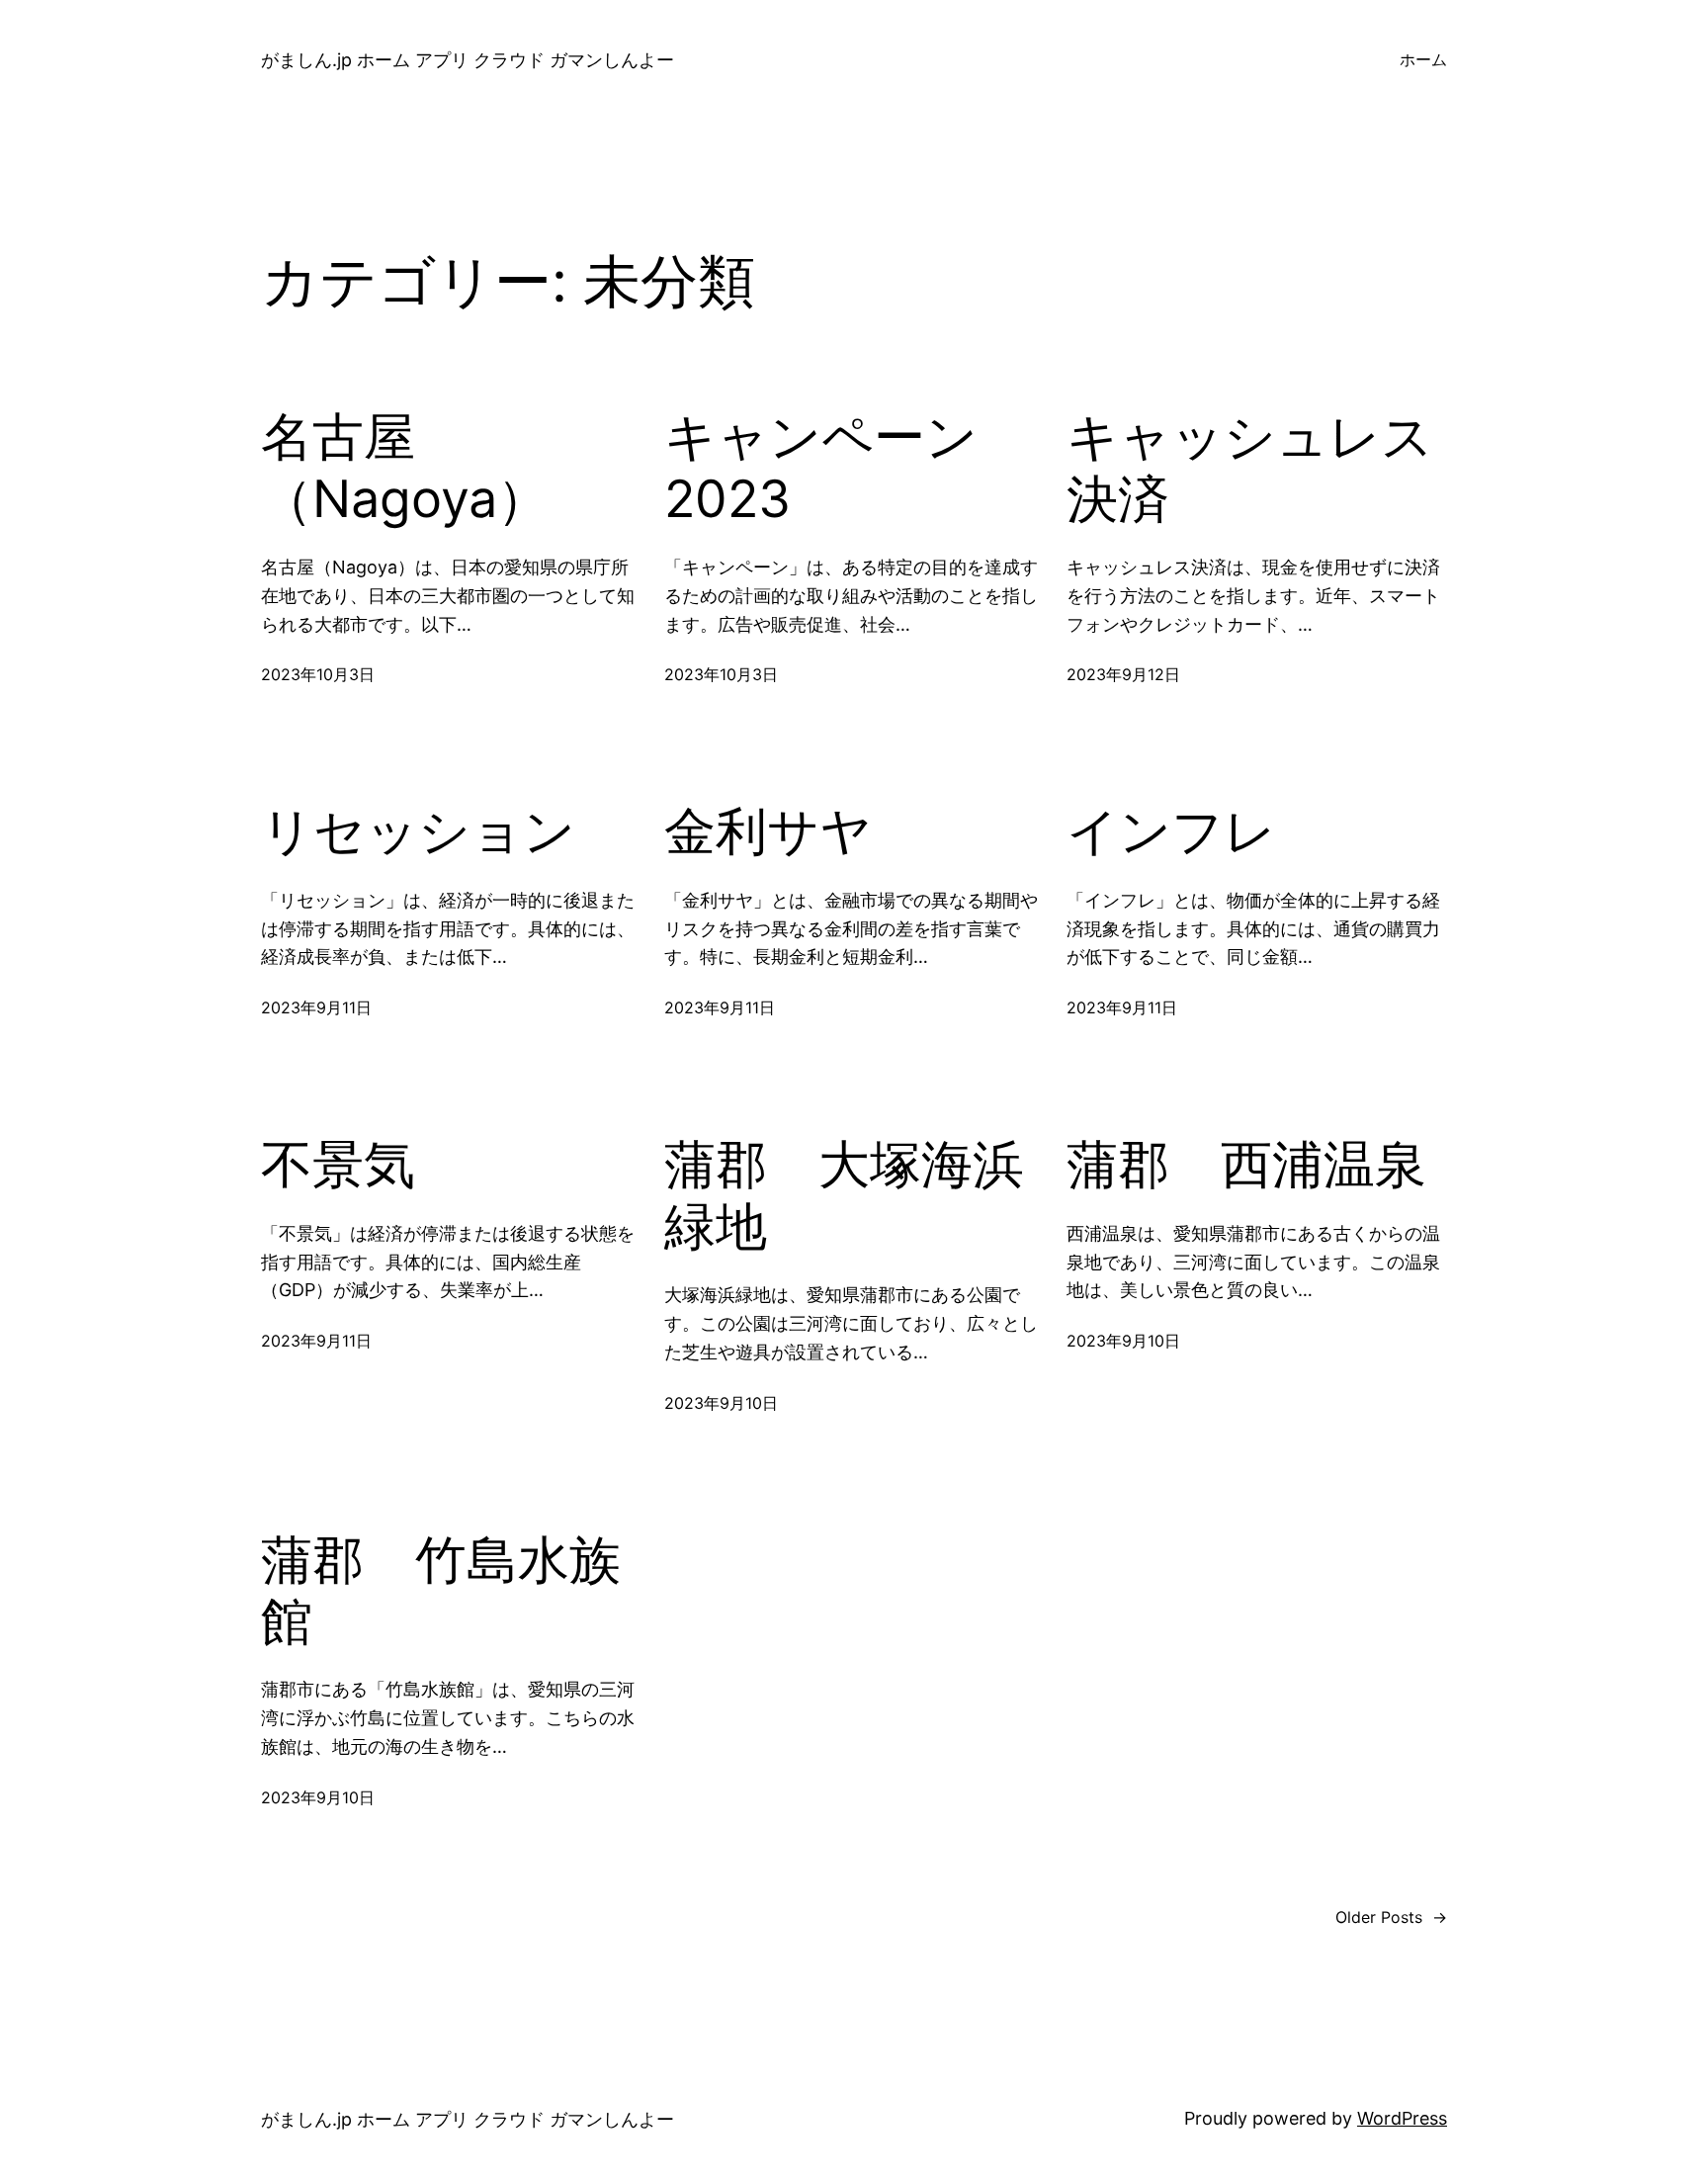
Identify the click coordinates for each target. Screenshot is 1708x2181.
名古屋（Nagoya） (405, 468)
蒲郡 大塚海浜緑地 (844, 1195)
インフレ (1171, 831)
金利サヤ (768, 831)
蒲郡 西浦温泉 (1246, 1165)
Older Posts (1391, 1917)
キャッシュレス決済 (1250, 468)
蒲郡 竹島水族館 (441, 1591)
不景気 (338, 1165)
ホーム (1423, 59)
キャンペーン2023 (821, 468)
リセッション (418, 831)
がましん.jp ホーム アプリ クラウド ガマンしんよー (468, 60)
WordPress (1402, 2118)
